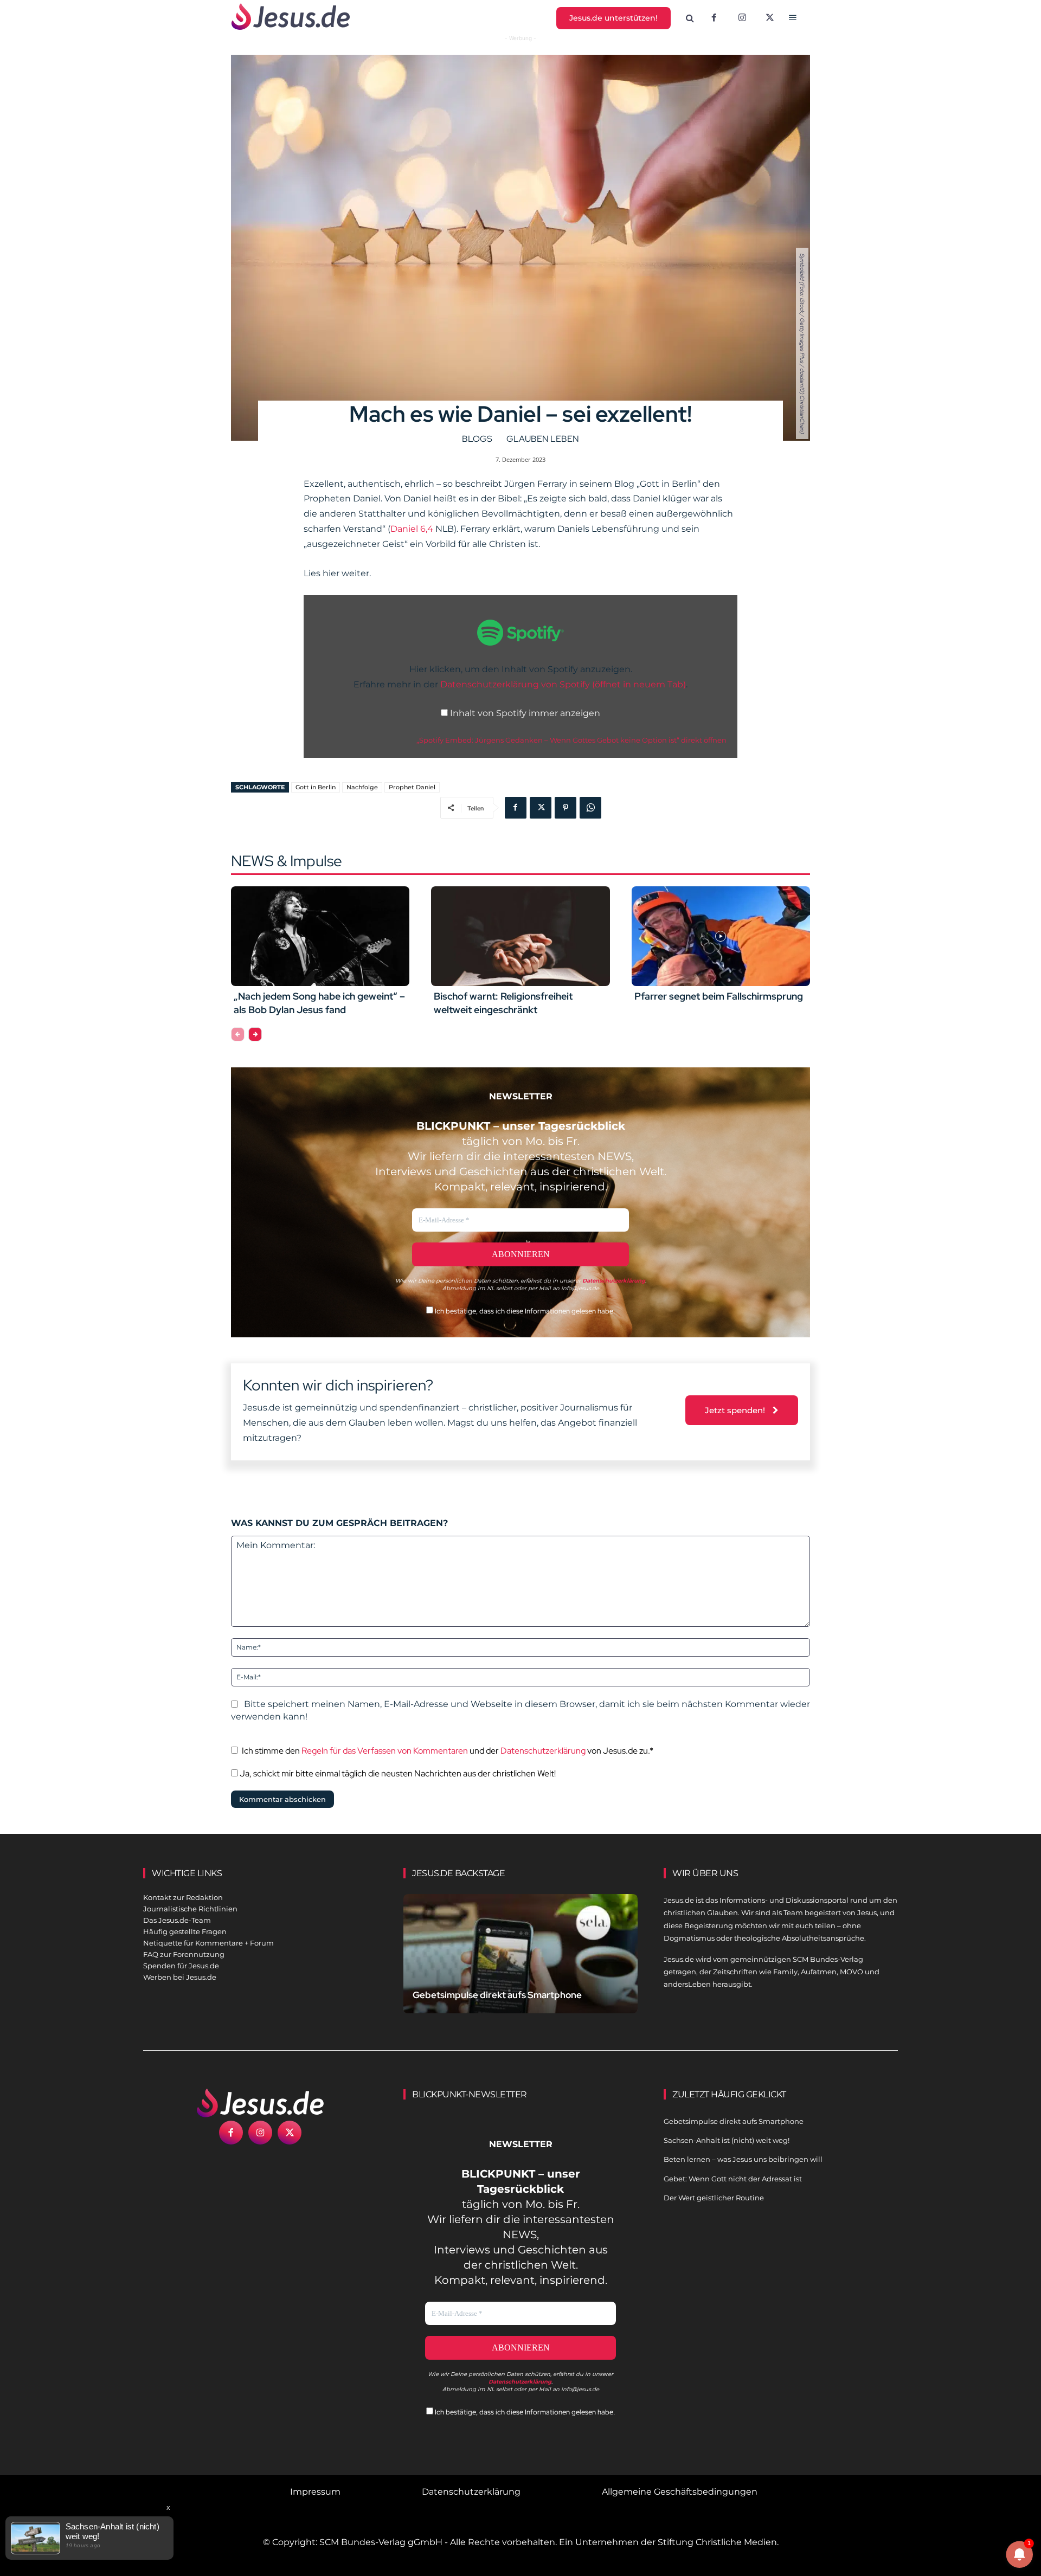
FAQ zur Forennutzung (184, 1954)
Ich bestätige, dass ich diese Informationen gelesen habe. (524, 1311)
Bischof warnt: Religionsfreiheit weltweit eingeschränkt (503, 1003)
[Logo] (260, 2103)
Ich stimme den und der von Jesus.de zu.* (448, 1751)
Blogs (477, 439)
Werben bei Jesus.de (180, 1977)
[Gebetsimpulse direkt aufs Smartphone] (520, 1966)
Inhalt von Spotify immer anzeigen (525, 713)
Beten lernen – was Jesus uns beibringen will (743, 2159)
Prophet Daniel (412, 787)
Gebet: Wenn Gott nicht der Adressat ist (733, 2179)
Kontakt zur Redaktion (183, 1897)
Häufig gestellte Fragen (185, 1931)
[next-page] (255, 1034)
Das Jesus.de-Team (177, 1920)
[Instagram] (742, 18)
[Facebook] (714, 18)
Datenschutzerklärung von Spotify (563, 684)
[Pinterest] (566, 808)
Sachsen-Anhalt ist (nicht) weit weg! (727, 2140)
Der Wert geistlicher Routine (714, 2198)
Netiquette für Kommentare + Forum (208, 1943)
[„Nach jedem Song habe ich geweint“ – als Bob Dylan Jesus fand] (320, 936)
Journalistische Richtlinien (190, 1909)
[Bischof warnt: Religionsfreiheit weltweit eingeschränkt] (520, 936)
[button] (690, 18)
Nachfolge (362, 787)
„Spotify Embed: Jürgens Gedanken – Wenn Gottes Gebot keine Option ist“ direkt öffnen (571, 740)
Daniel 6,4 (412, 529)
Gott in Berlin (316, 787)
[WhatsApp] (590, 808)
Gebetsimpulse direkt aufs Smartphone (497, 1995)
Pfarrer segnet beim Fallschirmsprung (719, 996)
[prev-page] (238, 1034)
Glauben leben (543, 439)
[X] (770, 18)
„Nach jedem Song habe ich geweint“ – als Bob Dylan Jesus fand (319, 1003)
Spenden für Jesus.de (181, 1966)
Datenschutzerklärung (543, 1751)
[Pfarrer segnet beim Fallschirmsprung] (721, 936)
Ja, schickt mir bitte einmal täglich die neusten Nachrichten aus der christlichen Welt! (397, 1773)
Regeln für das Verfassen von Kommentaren (385, 1751)
